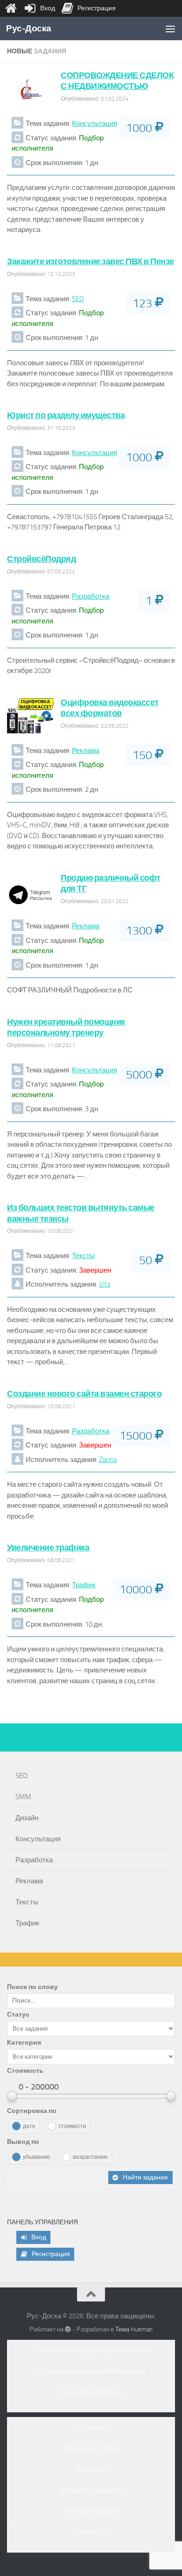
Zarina (108, 1460)
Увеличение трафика (48, 1548)
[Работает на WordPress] (68, 2329)
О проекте (91, 2427)
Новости (91, 2532)
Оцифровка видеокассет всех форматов (110, 708)
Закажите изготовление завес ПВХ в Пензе (91, 261)
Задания (91, 2469)
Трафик (84, 1585)
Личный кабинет (91, 2511)
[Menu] (170, 29)
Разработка (91, 596)
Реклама (86, 751)
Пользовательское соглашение (91, 2371)
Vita (105, 1284)
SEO (78, 299)
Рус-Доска (29, 28)
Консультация (94, 123)
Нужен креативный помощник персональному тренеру (66, 1027)
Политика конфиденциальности (91, 2350)
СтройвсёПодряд (41, 559)
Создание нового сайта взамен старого (84, 1394)
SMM (23, 1797)
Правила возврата (91, 2392)
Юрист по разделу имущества (66, 415)
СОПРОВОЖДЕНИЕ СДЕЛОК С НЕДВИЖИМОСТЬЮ (117, 81)
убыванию (36, 2157)
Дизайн (27, 1818)
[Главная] (11, 8)
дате (29, 2126)
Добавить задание (91, 2490)
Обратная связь (91, 2448)
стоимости (72, 2126)
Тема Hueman (134, 2329)
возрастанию (90, 2157)
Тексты (83, 1256)
